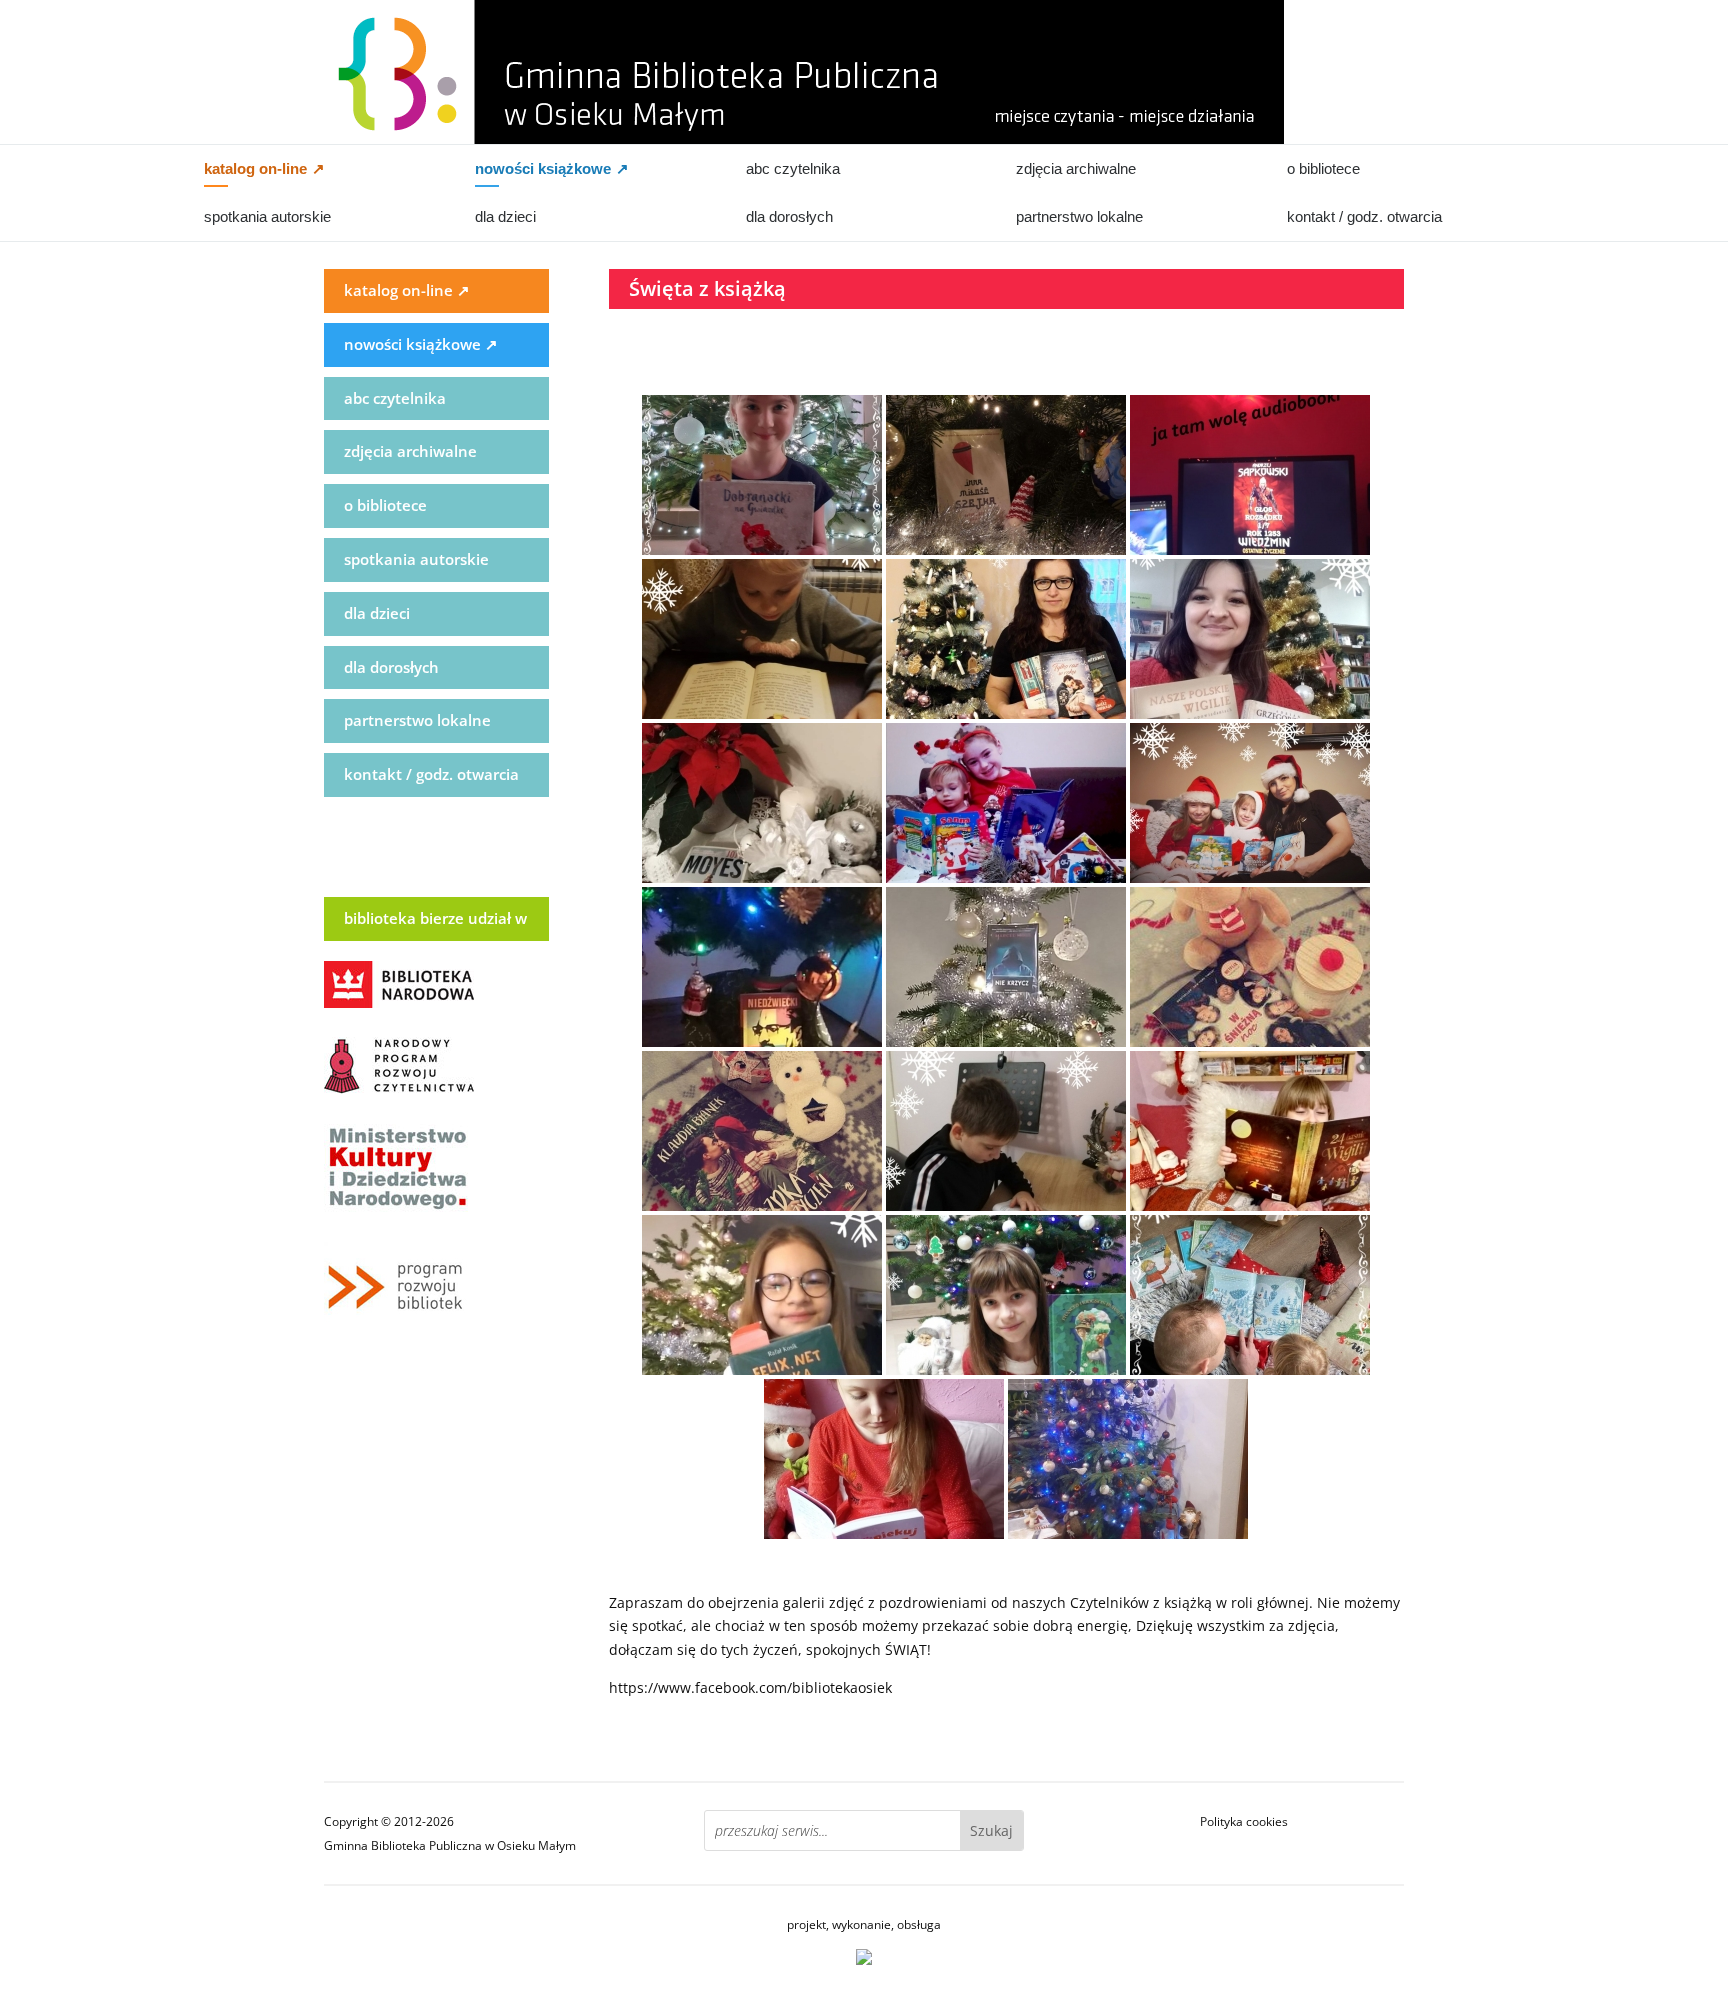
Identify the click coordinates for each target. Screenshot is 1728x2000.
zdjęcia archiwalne (1076, 168)
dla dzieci (505, 216)
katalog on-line (264, 168)
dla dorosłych (789, 216)
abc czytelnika (793, 168)
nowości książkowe (552, 168)
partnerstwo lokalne (1079, 216)
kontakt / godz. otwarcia (1364, 216)
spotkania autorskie (267, 216)
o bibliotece (1323, 168)
